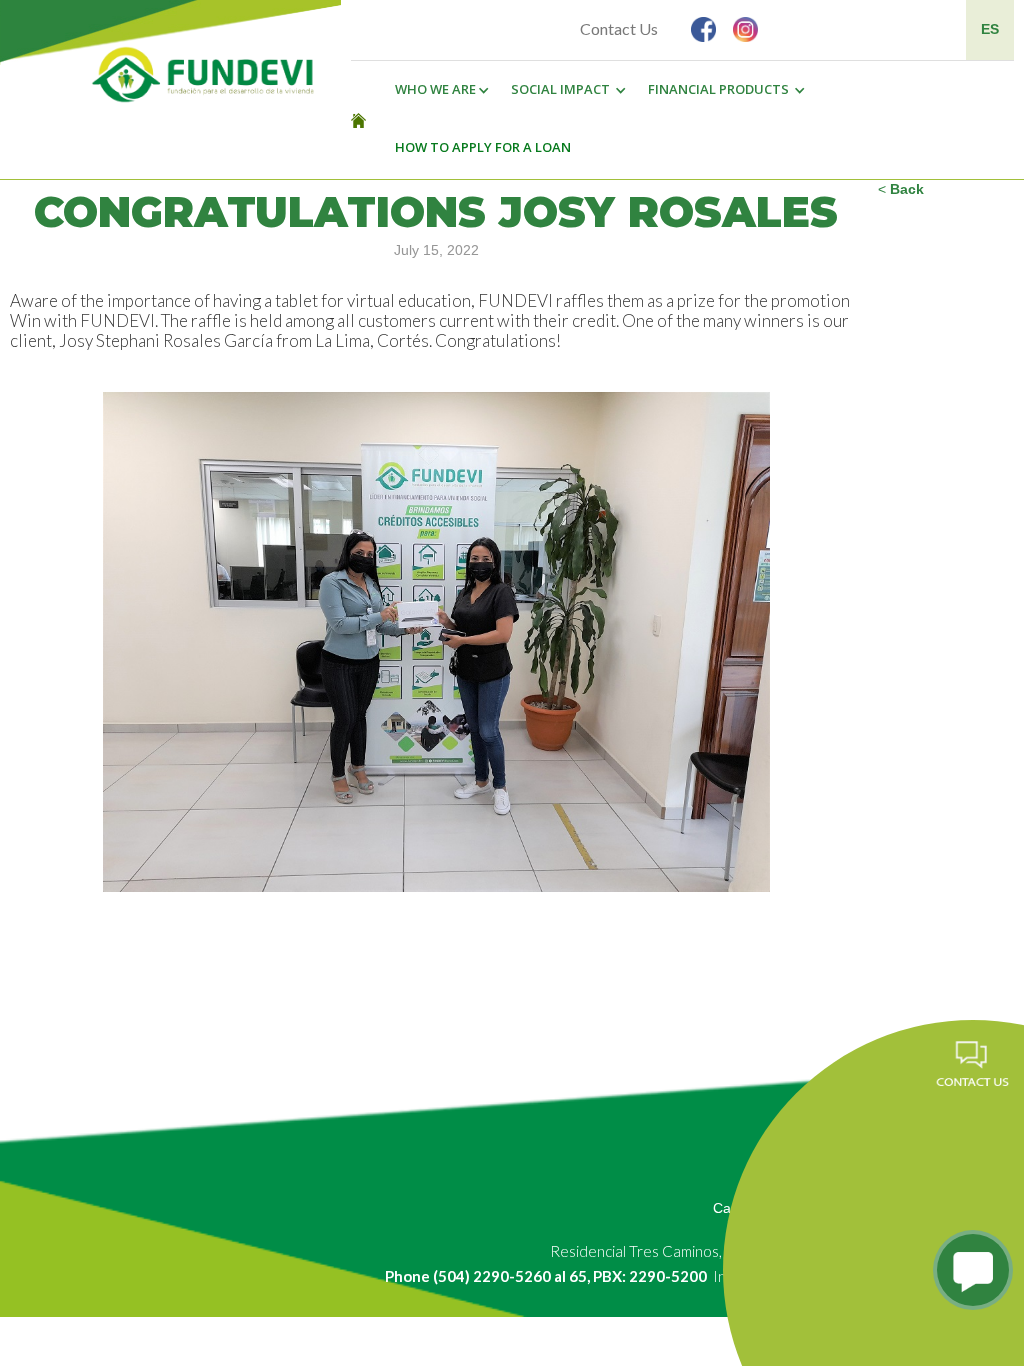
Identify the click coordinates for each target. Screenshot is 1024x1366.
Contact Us (619, 28)
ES (990, 29)
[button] (437, 90)
